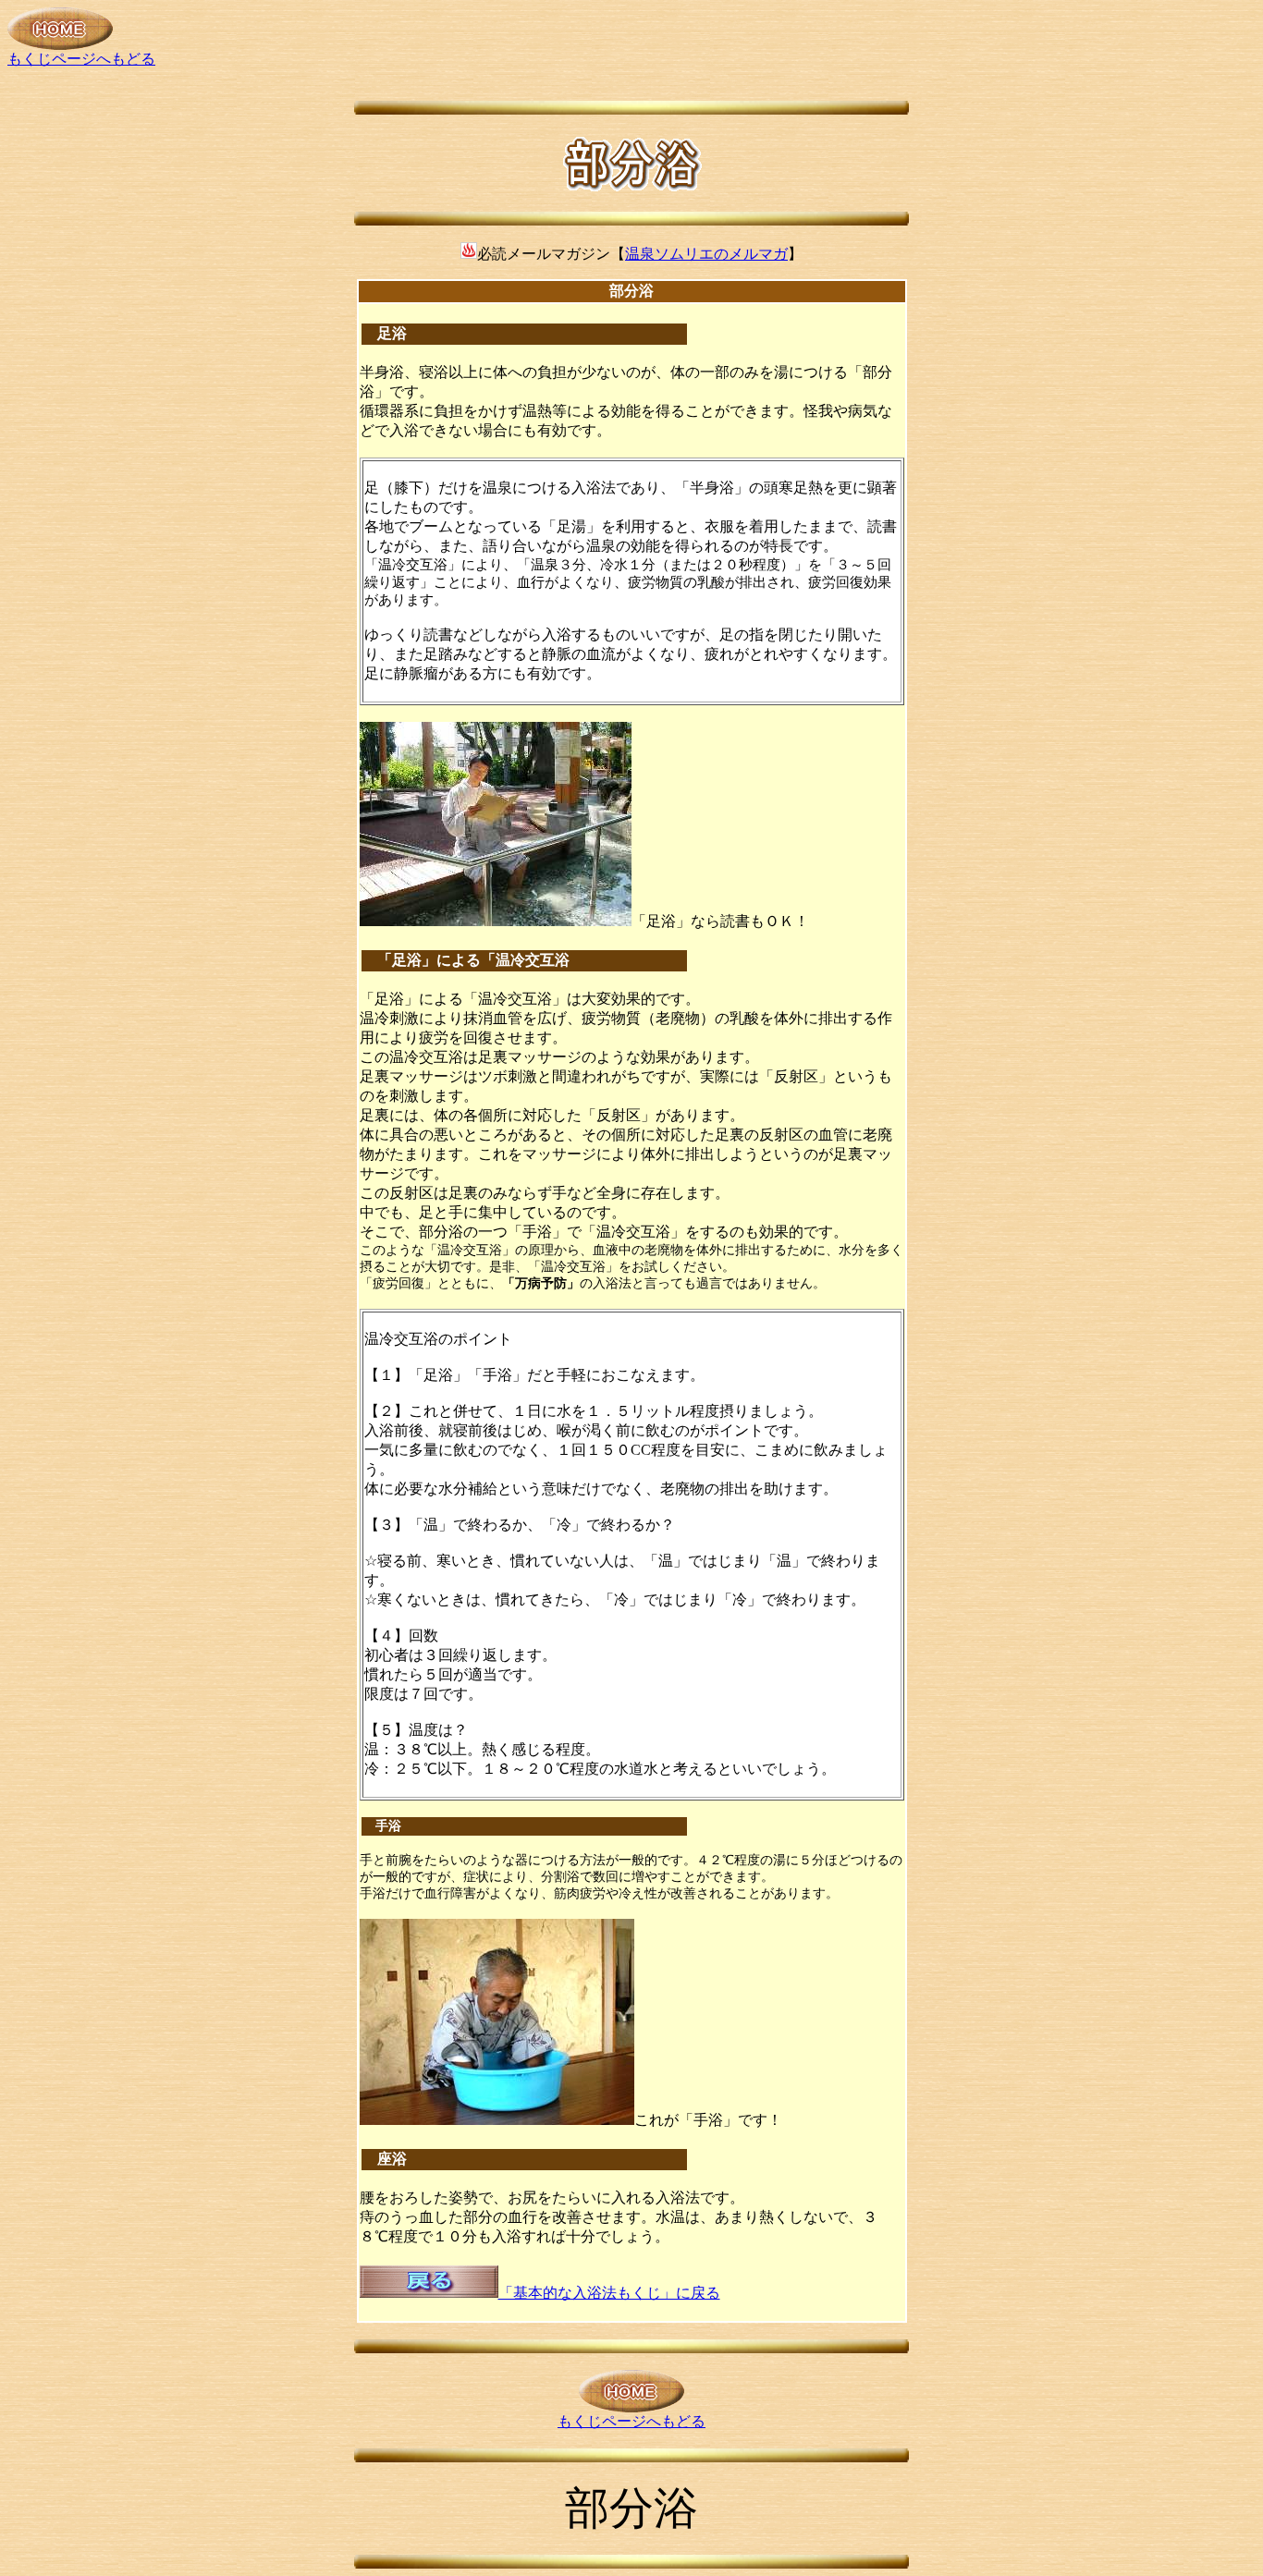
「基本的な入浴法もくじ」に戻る (609, 2293)
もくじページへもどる (81, 59)
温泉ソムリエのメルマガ (706, 254)
